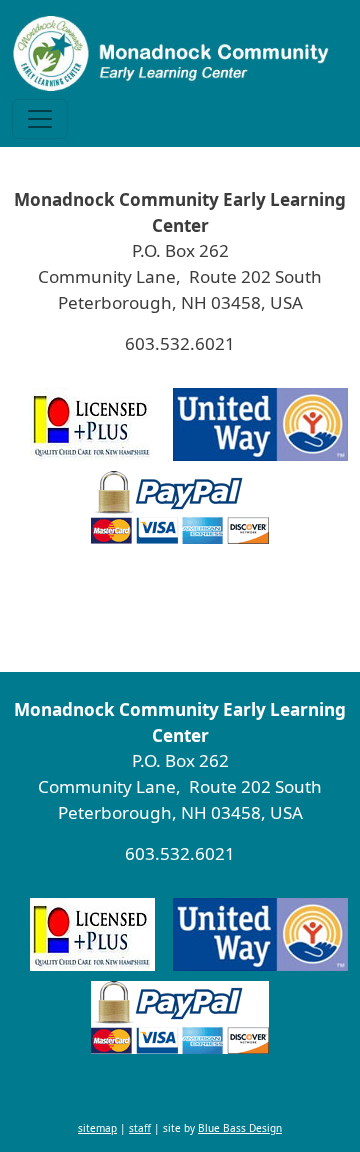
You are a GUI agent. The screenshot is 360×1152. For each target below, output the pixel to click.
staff (140, 618)
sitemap (97, 618)
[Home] (172, 53)
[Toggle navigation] (40, 119)
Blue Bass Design (240, 618)
